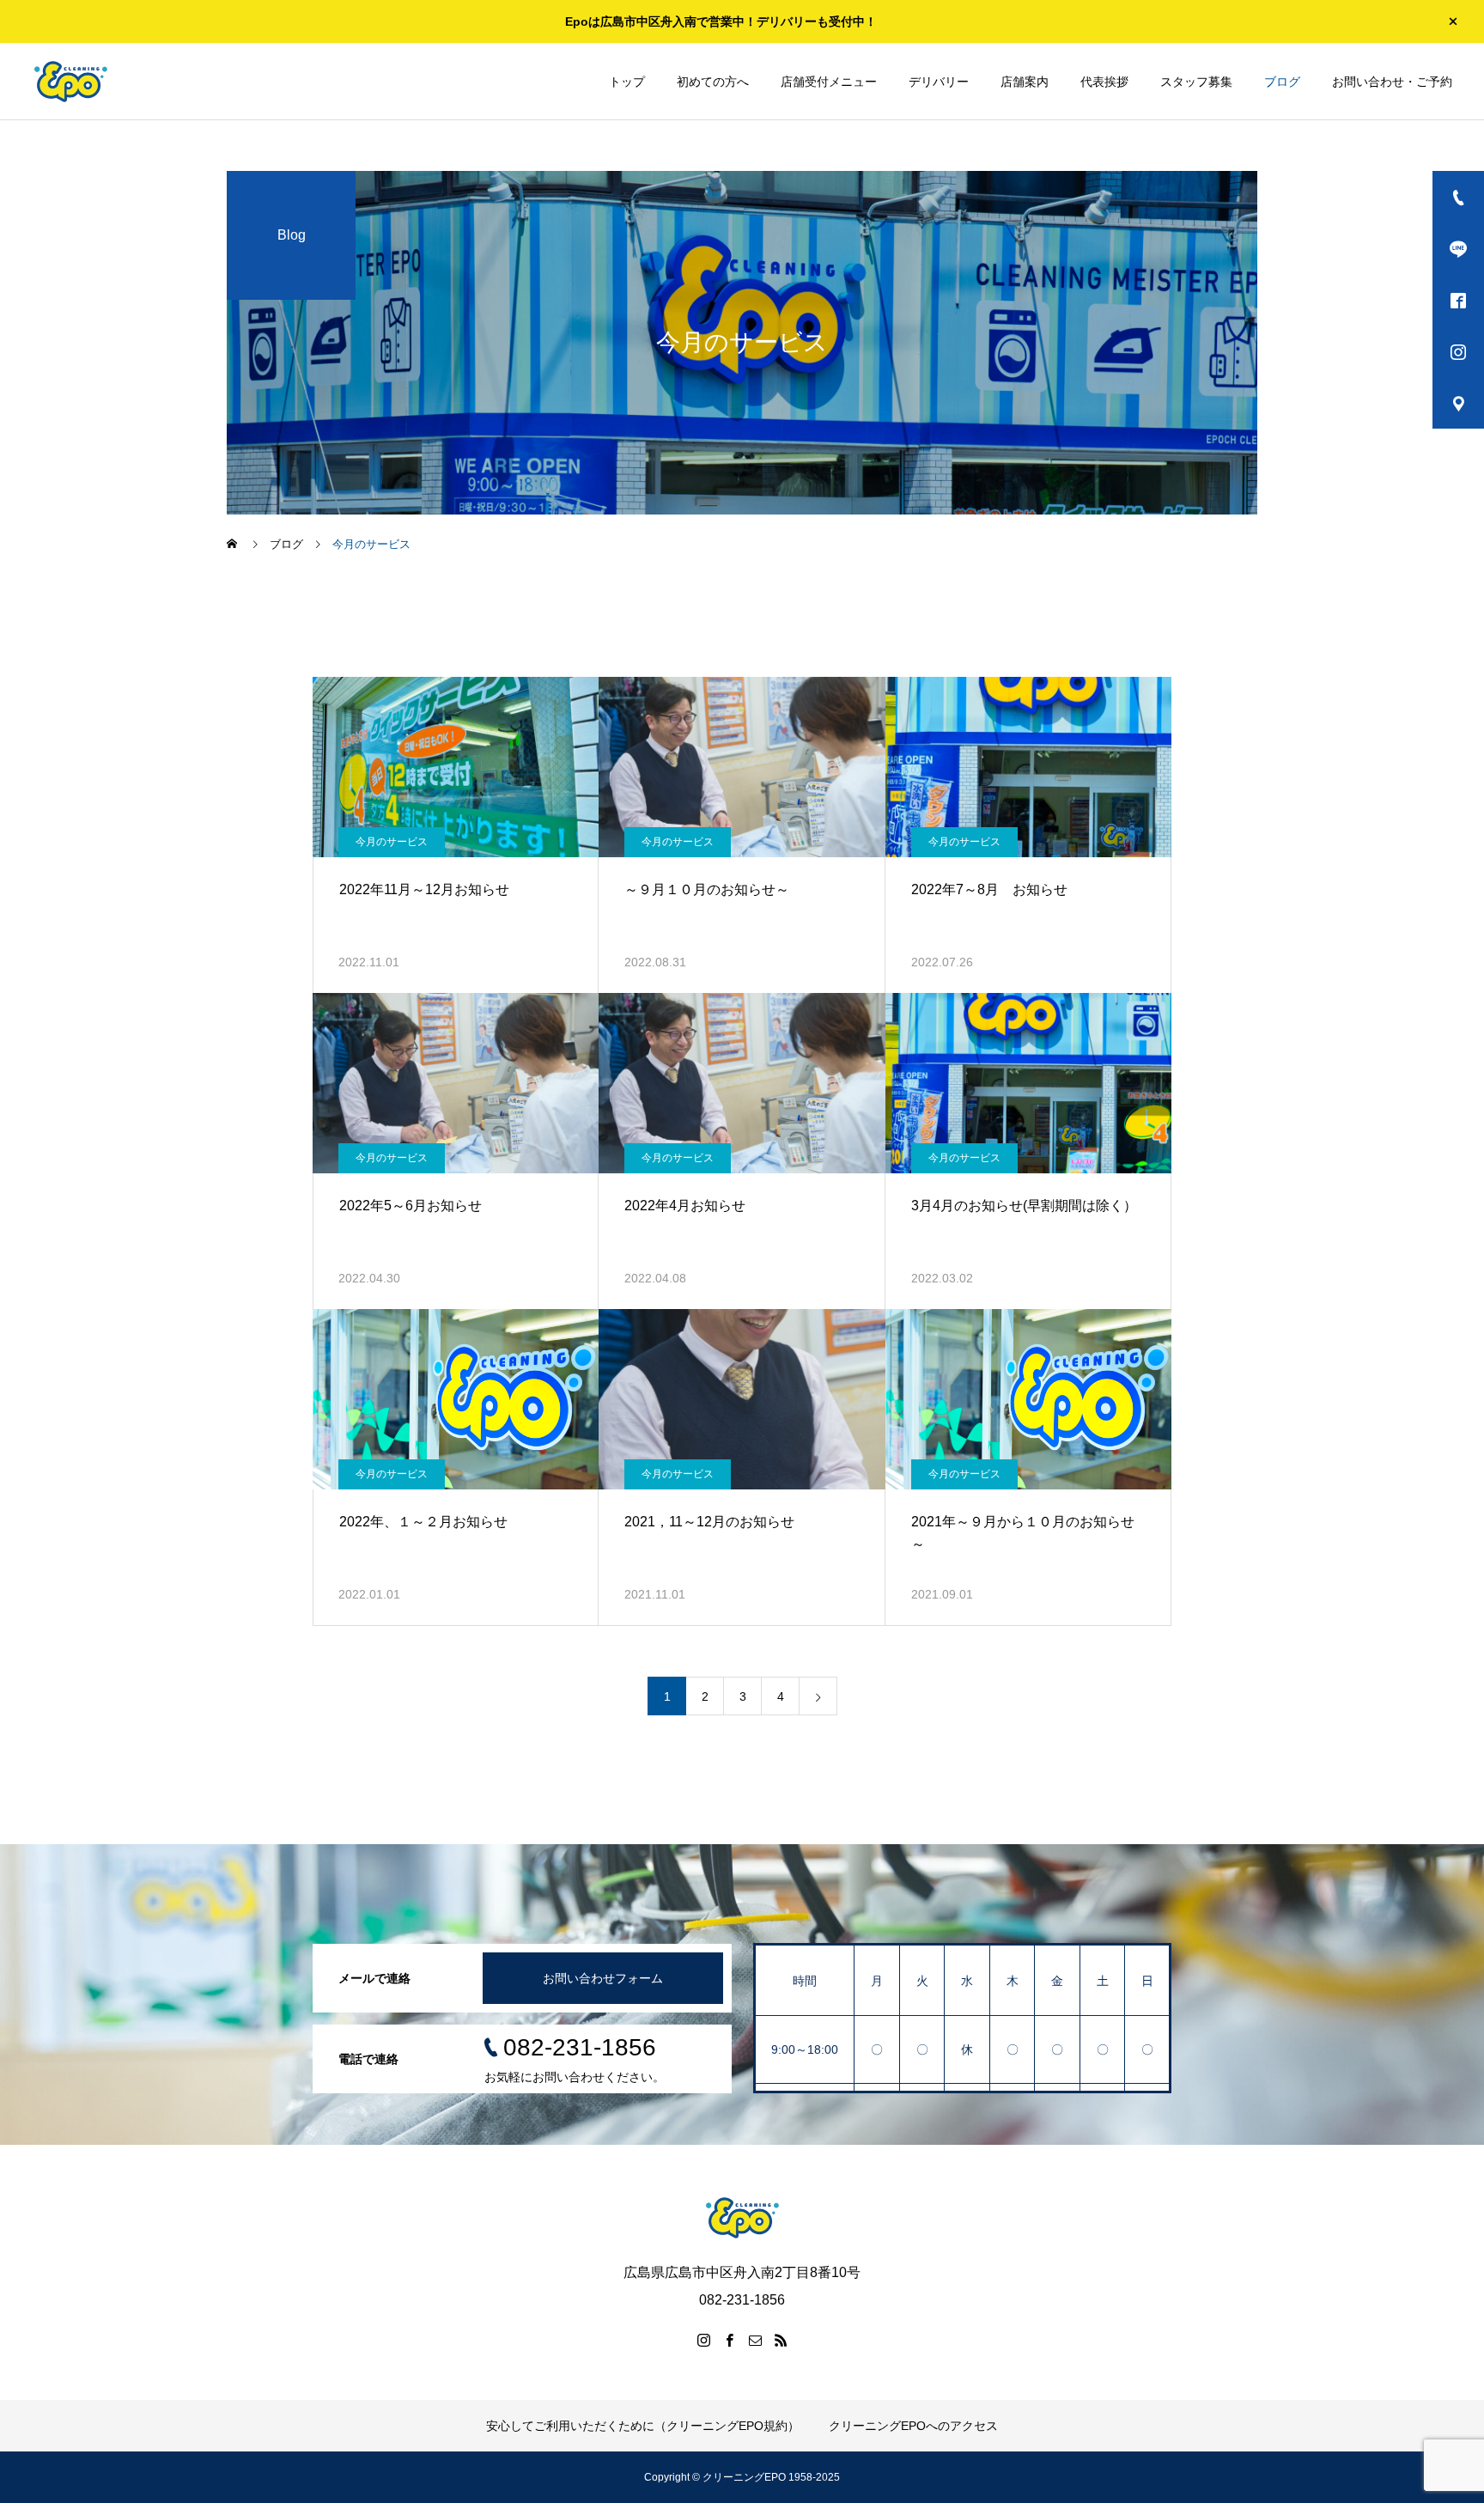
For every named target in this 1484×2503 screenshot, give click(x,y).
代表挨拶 (1104, 82)
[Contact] (755, 2340)
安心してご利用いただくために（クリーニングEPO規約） (643, 2426)
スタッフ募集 (1196, 82)
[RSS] (781, 2340)
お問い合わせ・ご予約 (1392, 82)
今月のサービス (392, 842)
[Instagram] (703, 2340)
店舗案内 (1025, 82)
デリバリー (939, 82)
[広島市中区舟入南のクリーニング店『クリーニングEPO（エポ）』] (70, 82)
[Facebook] (729, 2340)
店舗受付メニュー (829, 82)
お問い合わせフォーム (603, 1978)
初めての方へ (713, 82)
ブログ (1282, 82)
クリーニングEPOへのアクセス (913, 2426)
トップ (627, 82)
